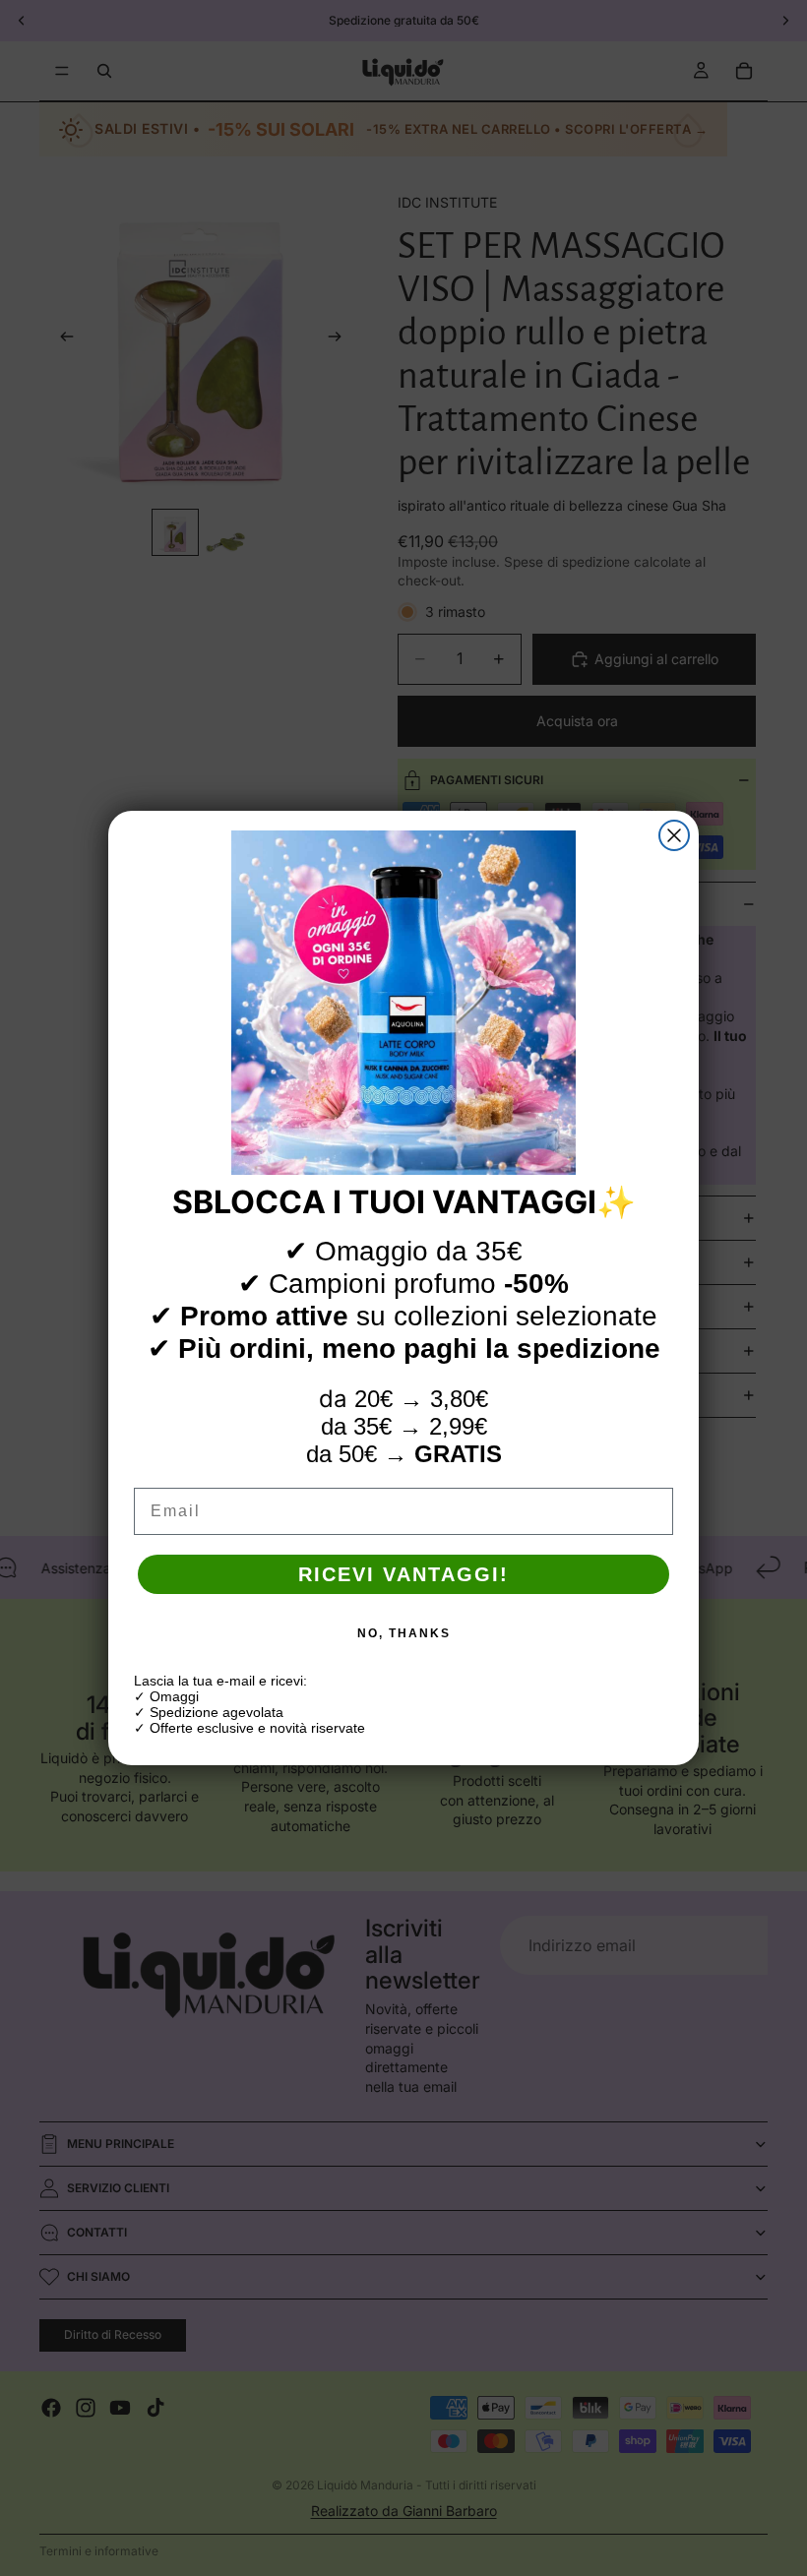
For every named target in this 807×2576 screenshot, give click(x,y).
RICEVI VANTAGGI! (403, 1574)
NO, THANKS (404, 1633)
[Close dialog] (674, 835)
